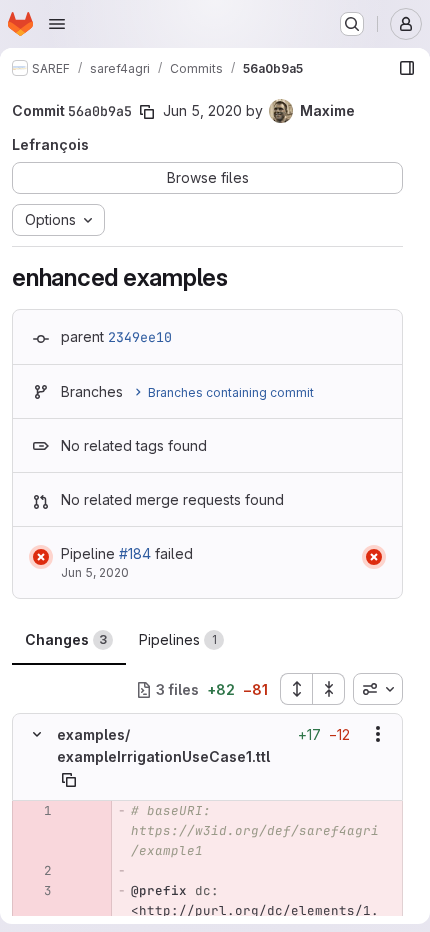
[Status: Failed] (41, 557)
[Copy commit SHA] (147, 112)
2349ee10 (140, 337)
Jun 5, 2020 (202, 110)
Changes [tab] (66, 639)
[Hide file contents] (37, 734)
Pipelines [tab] (178, 639)
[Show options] (378, 734)
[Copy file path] (69, 780)
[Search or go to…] (352, 24)
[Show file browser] (407, 68)
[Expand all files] (296, 689)
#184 (135, 553)
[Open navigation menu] (57, 24)
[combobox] (378, 689)
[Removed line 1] (35, 811)
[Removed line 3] (35, 891)
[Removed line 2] (35, 871)
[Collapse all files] (329, 689)
